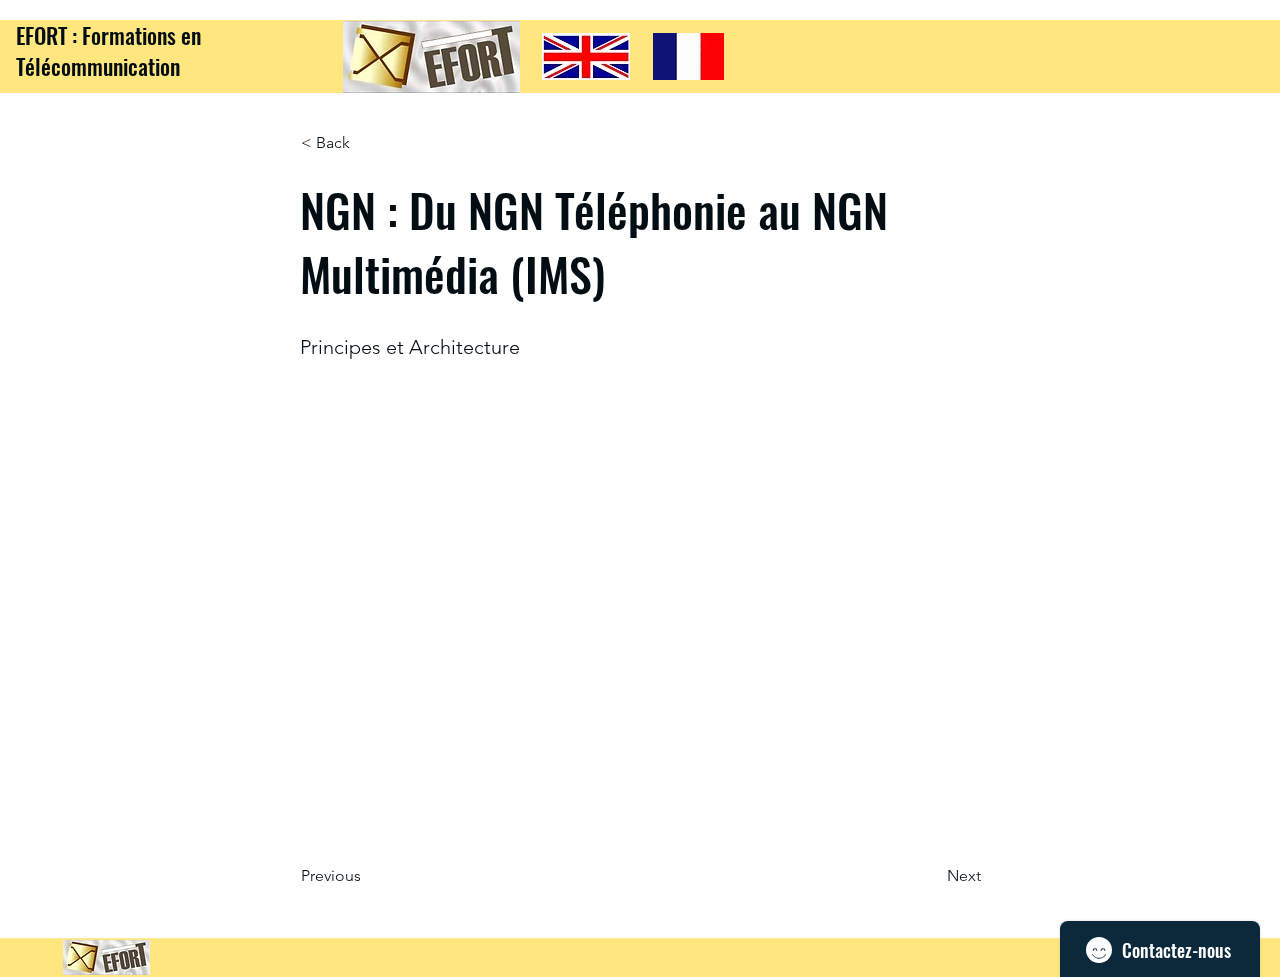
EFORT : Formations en (108, 35)
